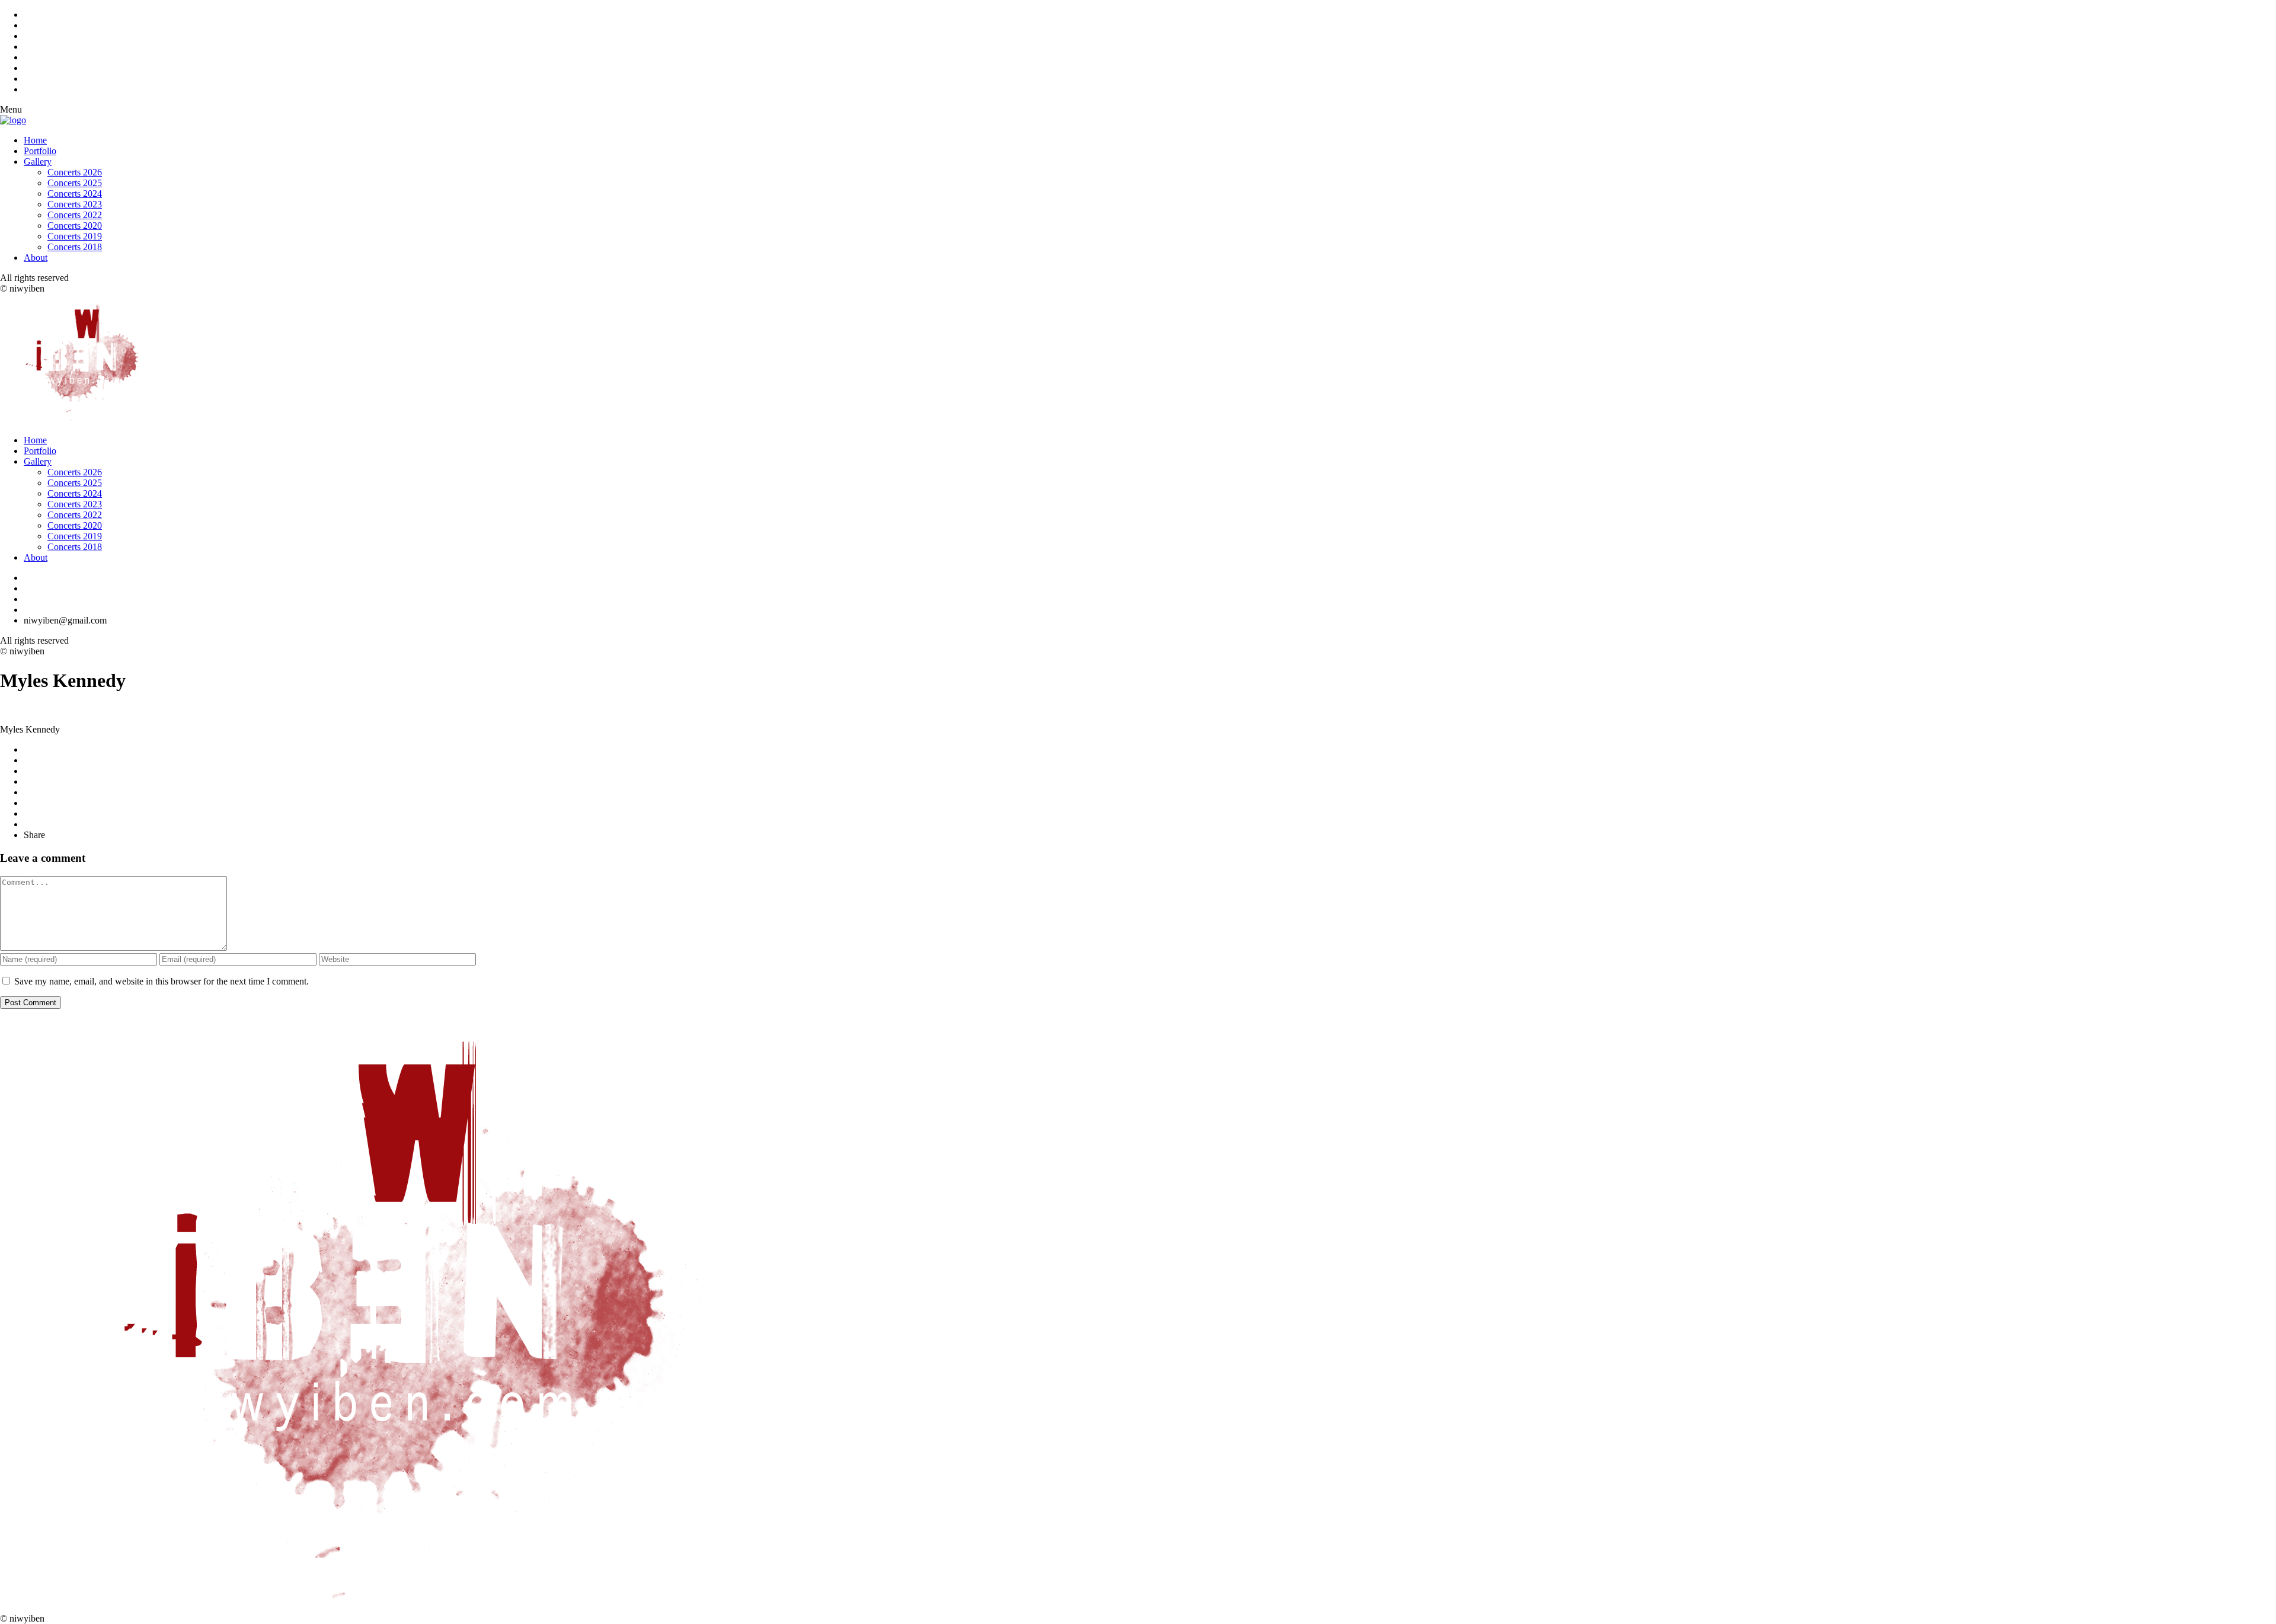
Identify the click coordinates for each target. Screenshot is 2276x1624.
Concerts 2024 (75, 194)
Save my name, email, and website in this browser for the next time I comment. (162, 981)
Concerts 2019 (75, 236)
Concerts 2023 (75, 204)
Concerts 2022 (75, 215)
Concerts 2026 (75, 172)
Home (35, 140)
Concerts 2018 (75, 247)
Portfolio (40, 151)
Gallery (38, 162)
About (36, 258)
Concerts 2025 (75, 183)
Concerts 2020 (75, 226)
